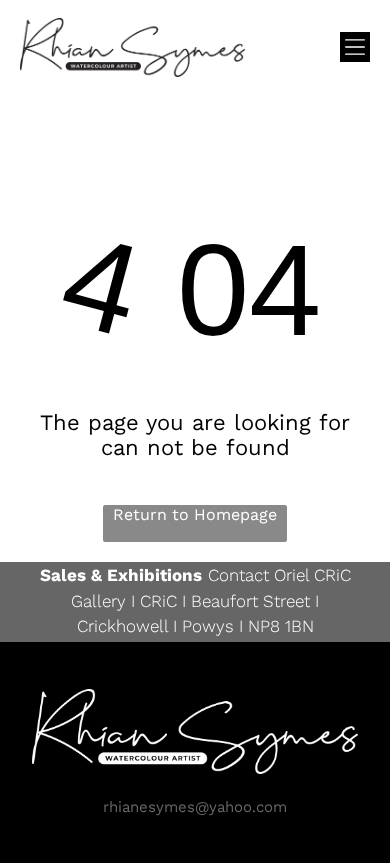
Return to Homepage (195, 514)
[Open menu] (355, 47)
